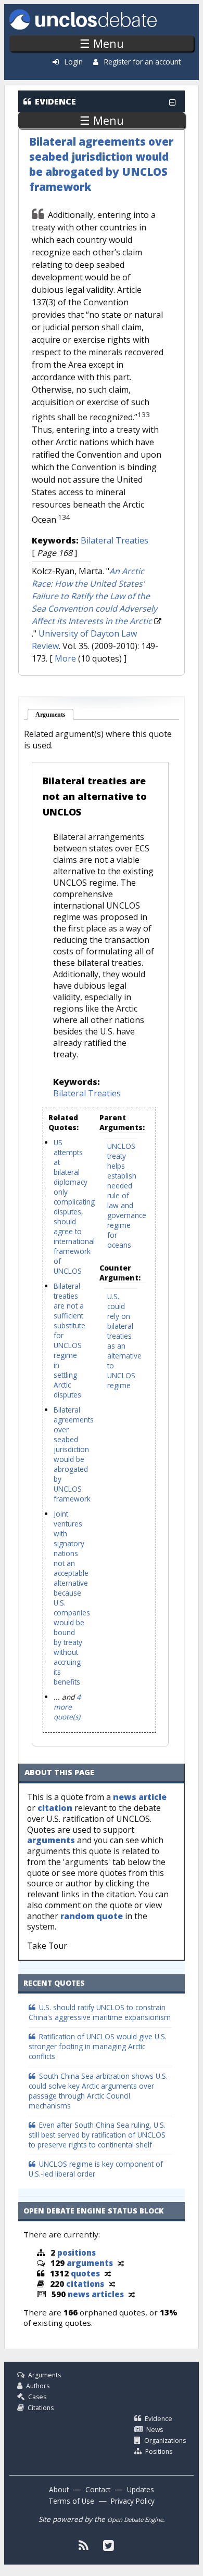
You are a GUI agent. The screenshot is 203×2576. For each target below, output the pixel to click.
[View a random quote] (108, 2273)
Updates (141, 2489)
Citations (41, 2408)
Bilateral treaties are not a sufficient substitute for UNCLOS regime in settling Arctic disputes (69, 1340)
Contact (98, 2489)
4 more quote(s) (67, 1707)
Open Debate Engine (135, 2520)
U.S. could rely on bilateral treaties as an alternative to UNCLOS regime (124, 1341)
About (59, 2489)
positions (77, 2253)
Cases (37, 2397)
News (155, 2430)
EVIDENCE (55, 101)
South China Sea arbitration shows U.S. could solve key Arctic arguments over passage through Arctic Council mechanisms (98, 2091)
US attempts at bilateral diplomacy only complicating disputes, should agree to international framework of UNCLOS (74, 1207)
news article (140, 1797)
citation (55, 1808)
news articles (96, 2294)
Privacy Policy (133, 2501)
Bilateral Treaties (115, 540)
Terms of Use (71, 2501)
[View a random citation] (112, 2284)
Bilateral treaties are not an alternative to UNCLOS (95, 796)
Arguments (55, 715)
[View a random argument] (121, 2263)
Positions (159, 2451)
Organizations (165, 2441)
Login (74, 62)
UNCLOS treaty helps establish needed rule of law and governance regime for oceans (127, 1195)
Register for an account (142, 62)
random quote (92, 1916)
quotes (85, 2273)
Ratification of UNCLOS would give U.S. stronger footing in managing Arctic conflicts (98, 2046)
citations (85, 2284)
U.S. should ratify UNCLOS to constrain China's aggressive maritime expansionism (100, 2012)
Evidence (158, 2419)
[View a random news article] (132, 2294)
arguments (51, 1840)
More (65, 658)
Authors (38, 2386)
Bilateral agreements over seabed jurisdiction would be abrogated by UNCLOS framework (101, 164)
